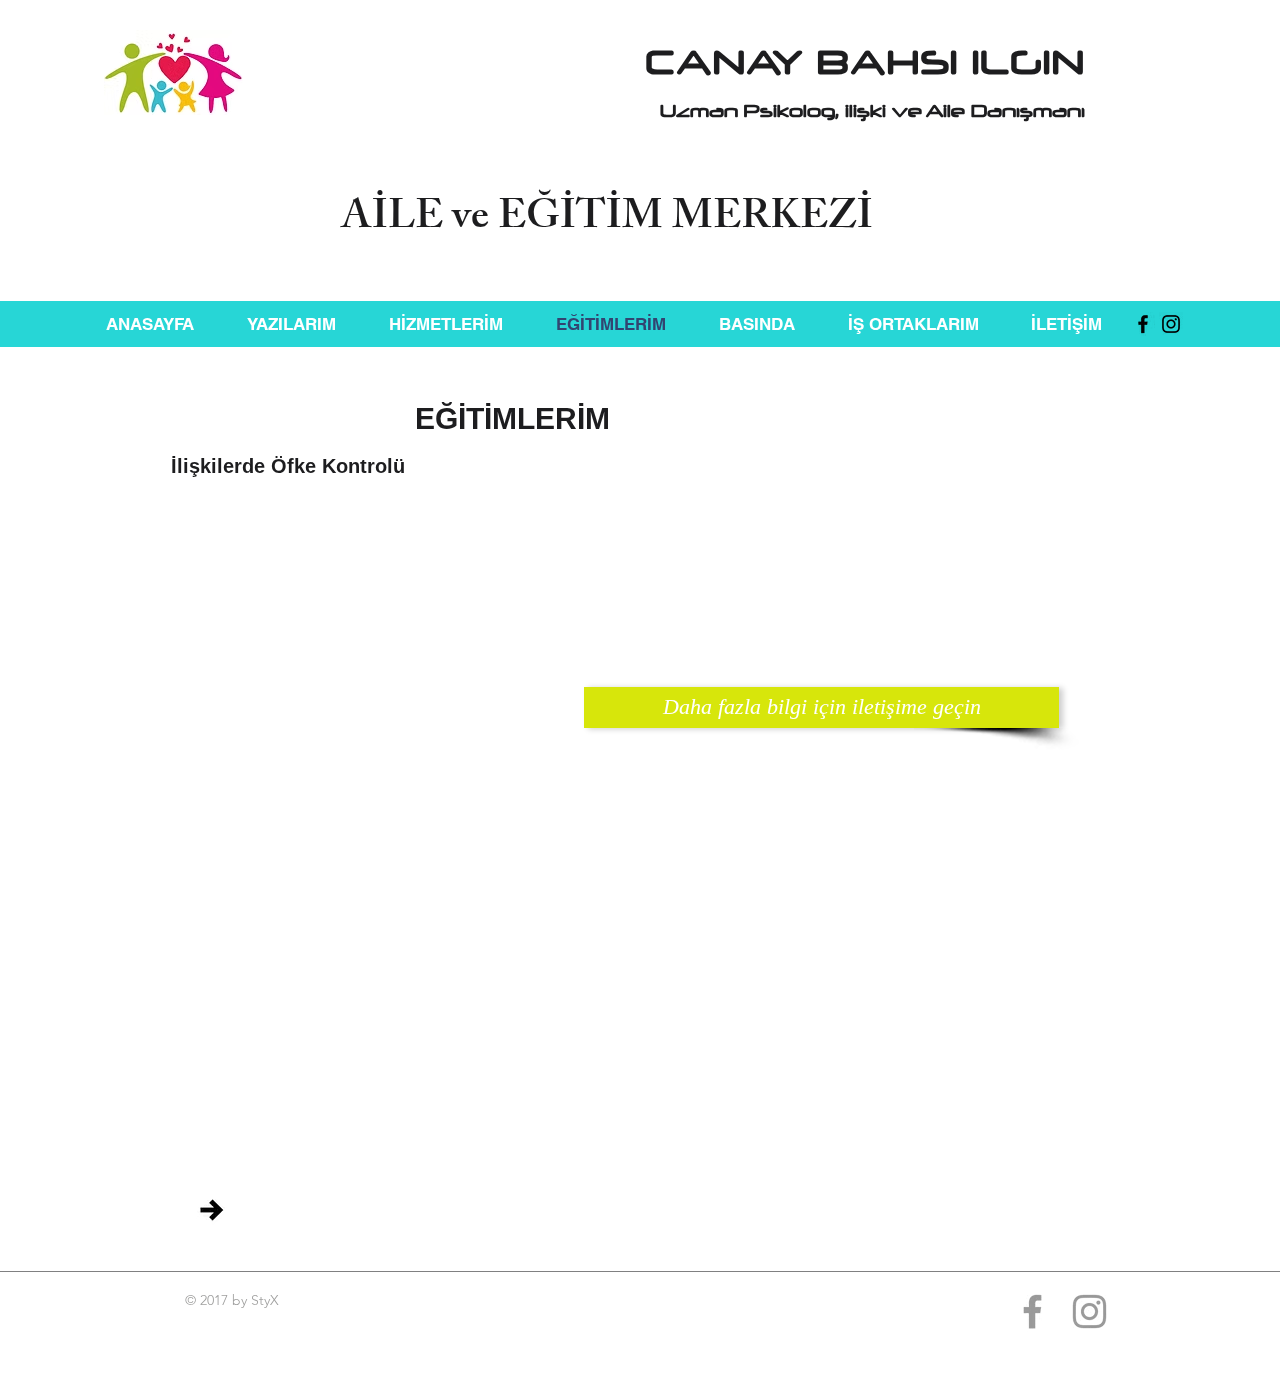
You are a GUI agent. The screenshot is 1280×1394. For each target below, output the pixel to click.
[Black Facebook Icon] (1143, 324)
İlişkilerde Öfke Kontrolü (288, 466)
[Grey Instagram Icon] (1089, 1311)
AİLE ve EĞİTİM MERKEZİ (607, 220)
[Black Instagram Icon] (1171, 324)
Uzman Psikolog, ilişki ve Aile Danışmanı (872, 111)
